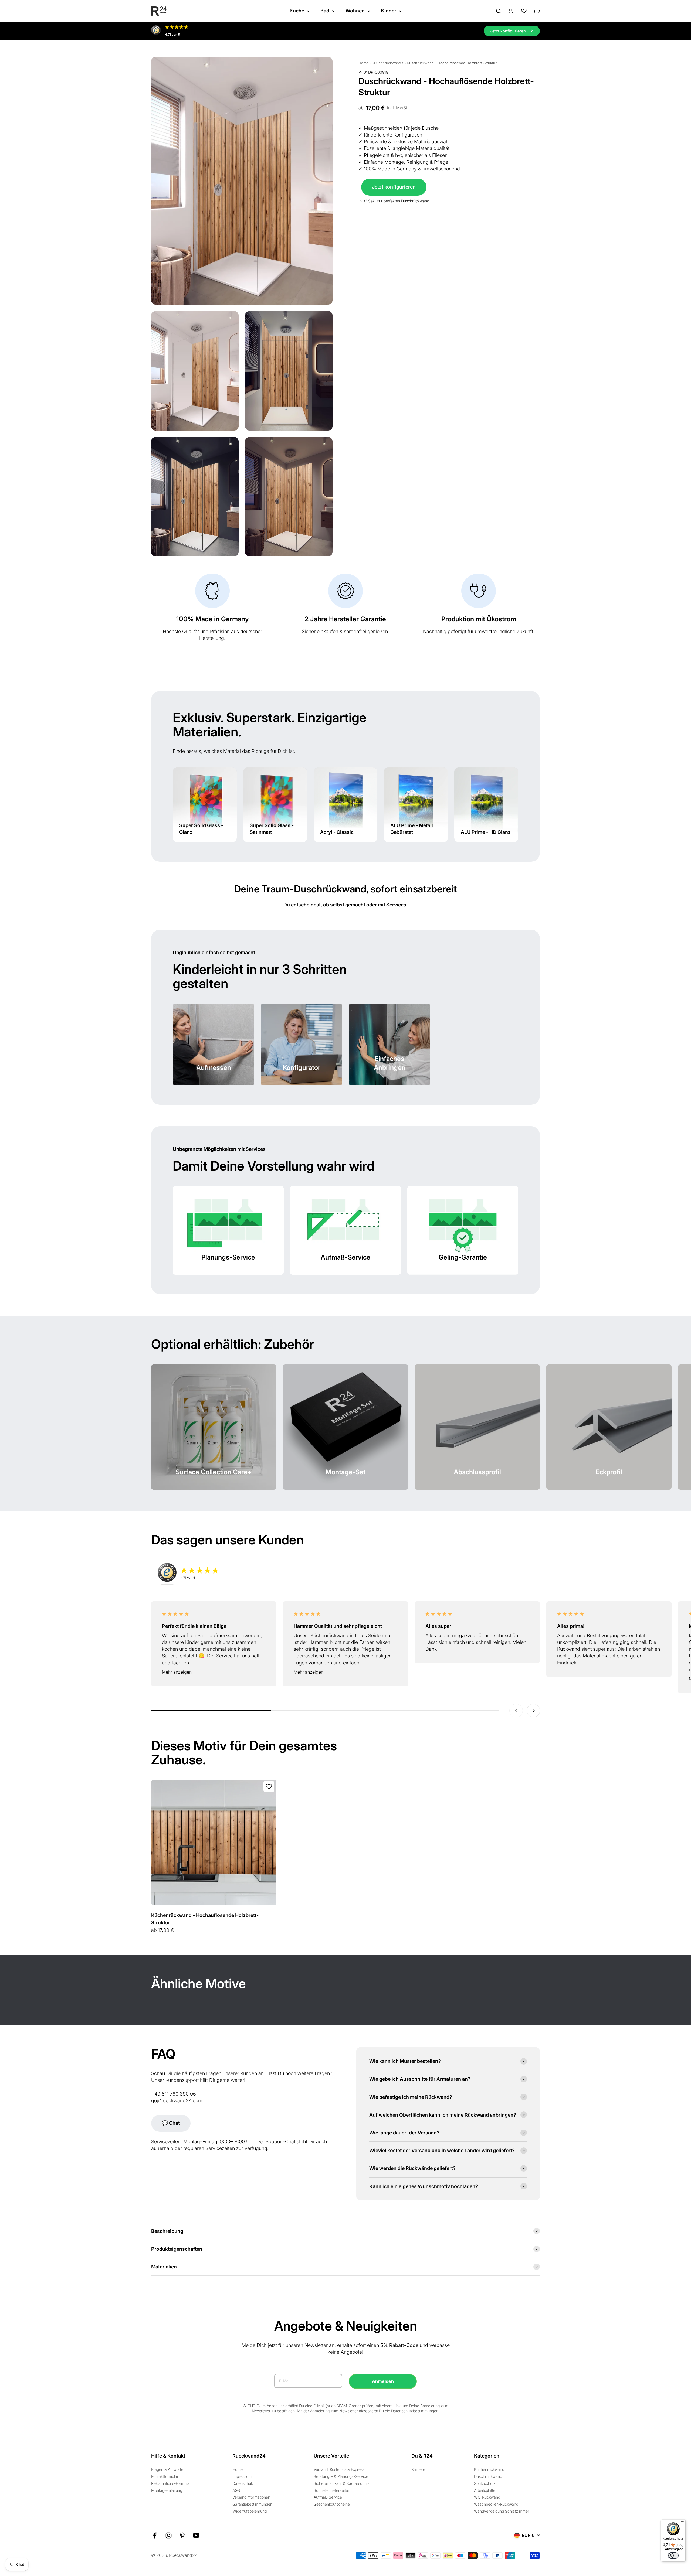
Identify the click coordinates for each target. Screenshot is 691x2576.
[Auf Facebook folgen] (155, 2535)
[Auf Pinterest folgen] (182, 2535)
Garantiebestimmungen (252, 2504)
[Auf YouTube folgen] (196, 2535)
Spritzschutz (485, 2483)
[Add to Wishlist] (269, 1786)
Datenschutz (243, 2483)
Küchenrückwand (489, 2469)
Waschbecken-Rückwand (496, 2504)
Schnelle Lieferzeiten (332, 2490)
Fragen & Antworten (168, 2469)
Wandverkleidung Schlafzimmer (502, 2511)
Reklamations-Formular (171, 2483)
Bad (325, 11)
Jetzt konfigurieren (394, 187)
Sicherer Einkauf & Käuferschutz (342, 2483)
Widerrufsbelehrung (250, 2511)
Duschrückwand (388, 63)
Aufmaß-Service (328, 2497)
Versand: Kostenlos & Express (339, 2469)
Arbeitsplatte (485, 2490)
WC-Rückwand (487, 2497)
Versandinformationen (251, 2497)
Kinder (389, 11)
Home (363, 63)
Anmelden (383, 2381)
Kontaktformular (165, 2476)
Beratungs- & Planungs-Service (341, 2476)
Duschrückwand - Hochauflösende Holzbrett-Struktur (452, 63)
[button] (214, 1672)
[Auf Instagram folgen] (169, 2535)
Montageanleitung (167, 2490)
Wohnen (355, 11)
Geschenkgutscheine (332, 2504)
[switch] (673, 2555)
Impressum (242, 2476)
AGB (236, 2490)
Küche (297, 11)
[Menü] (682, 2523)
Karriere (418, 2469)
